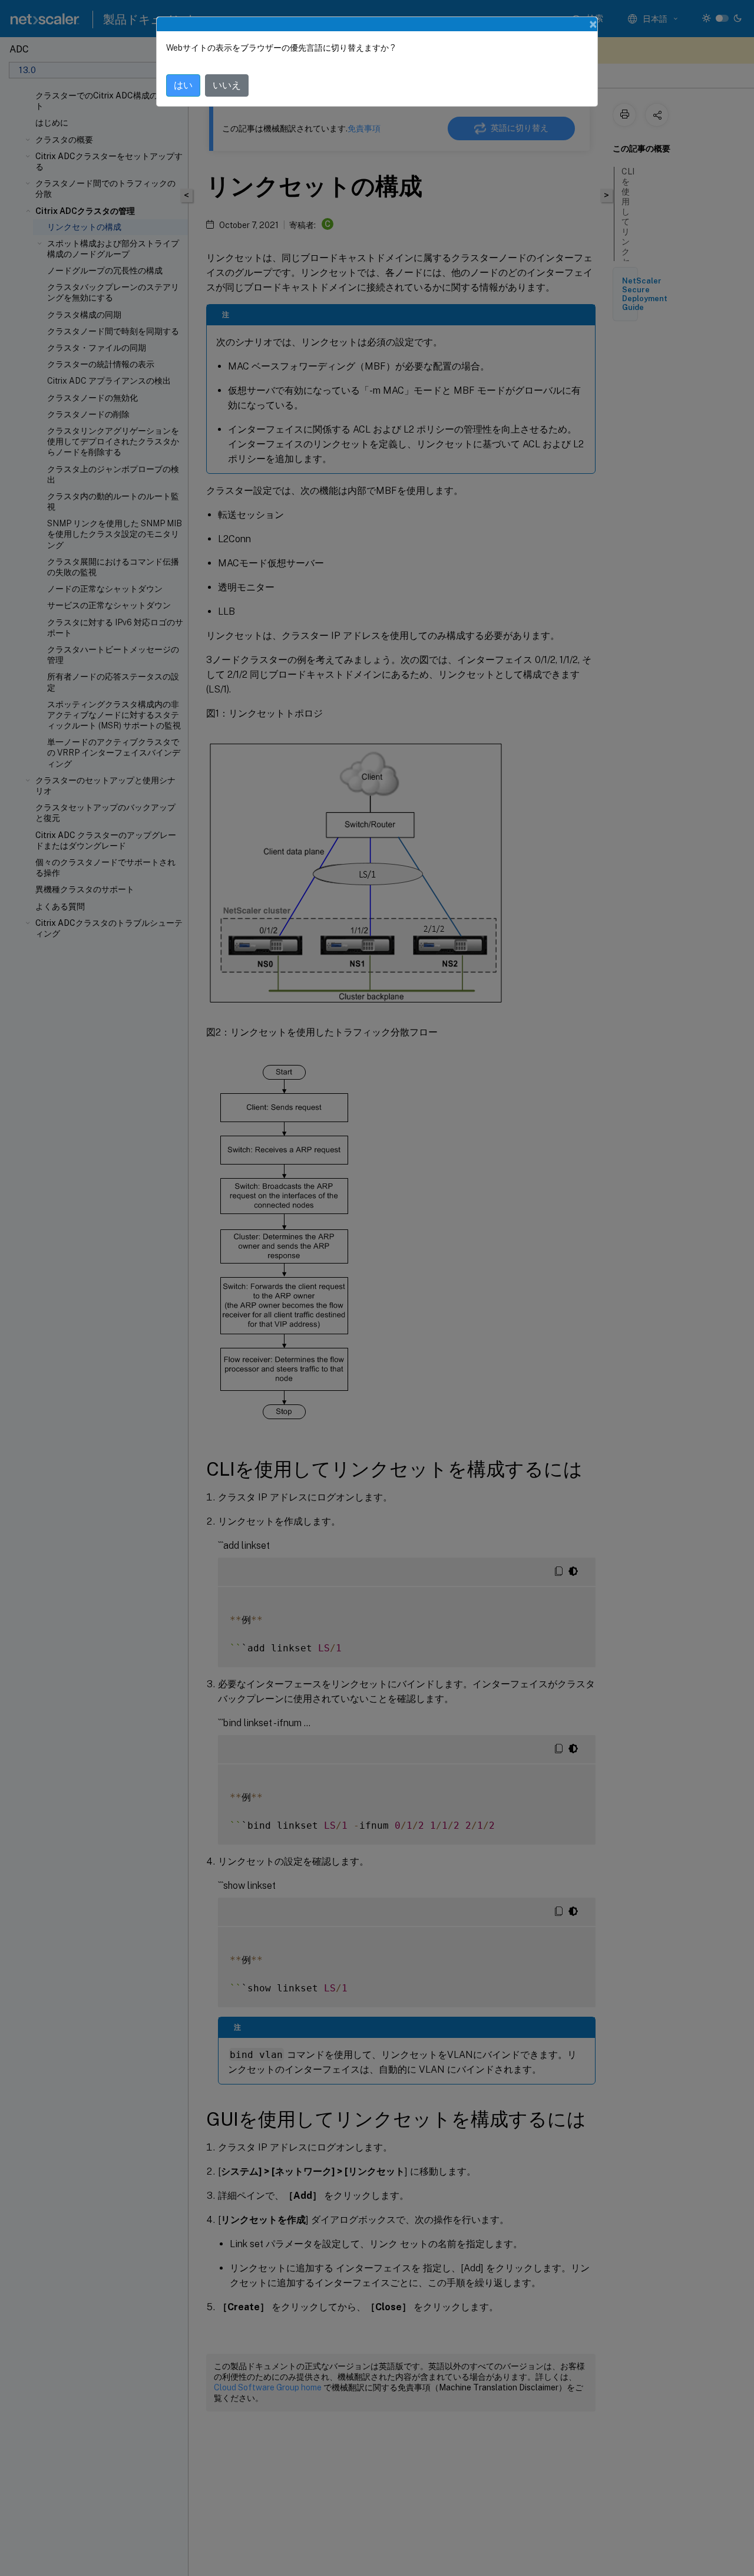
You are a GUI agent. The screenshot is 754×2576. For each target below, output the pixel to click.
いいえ (227, 85)
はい (183, 85)
